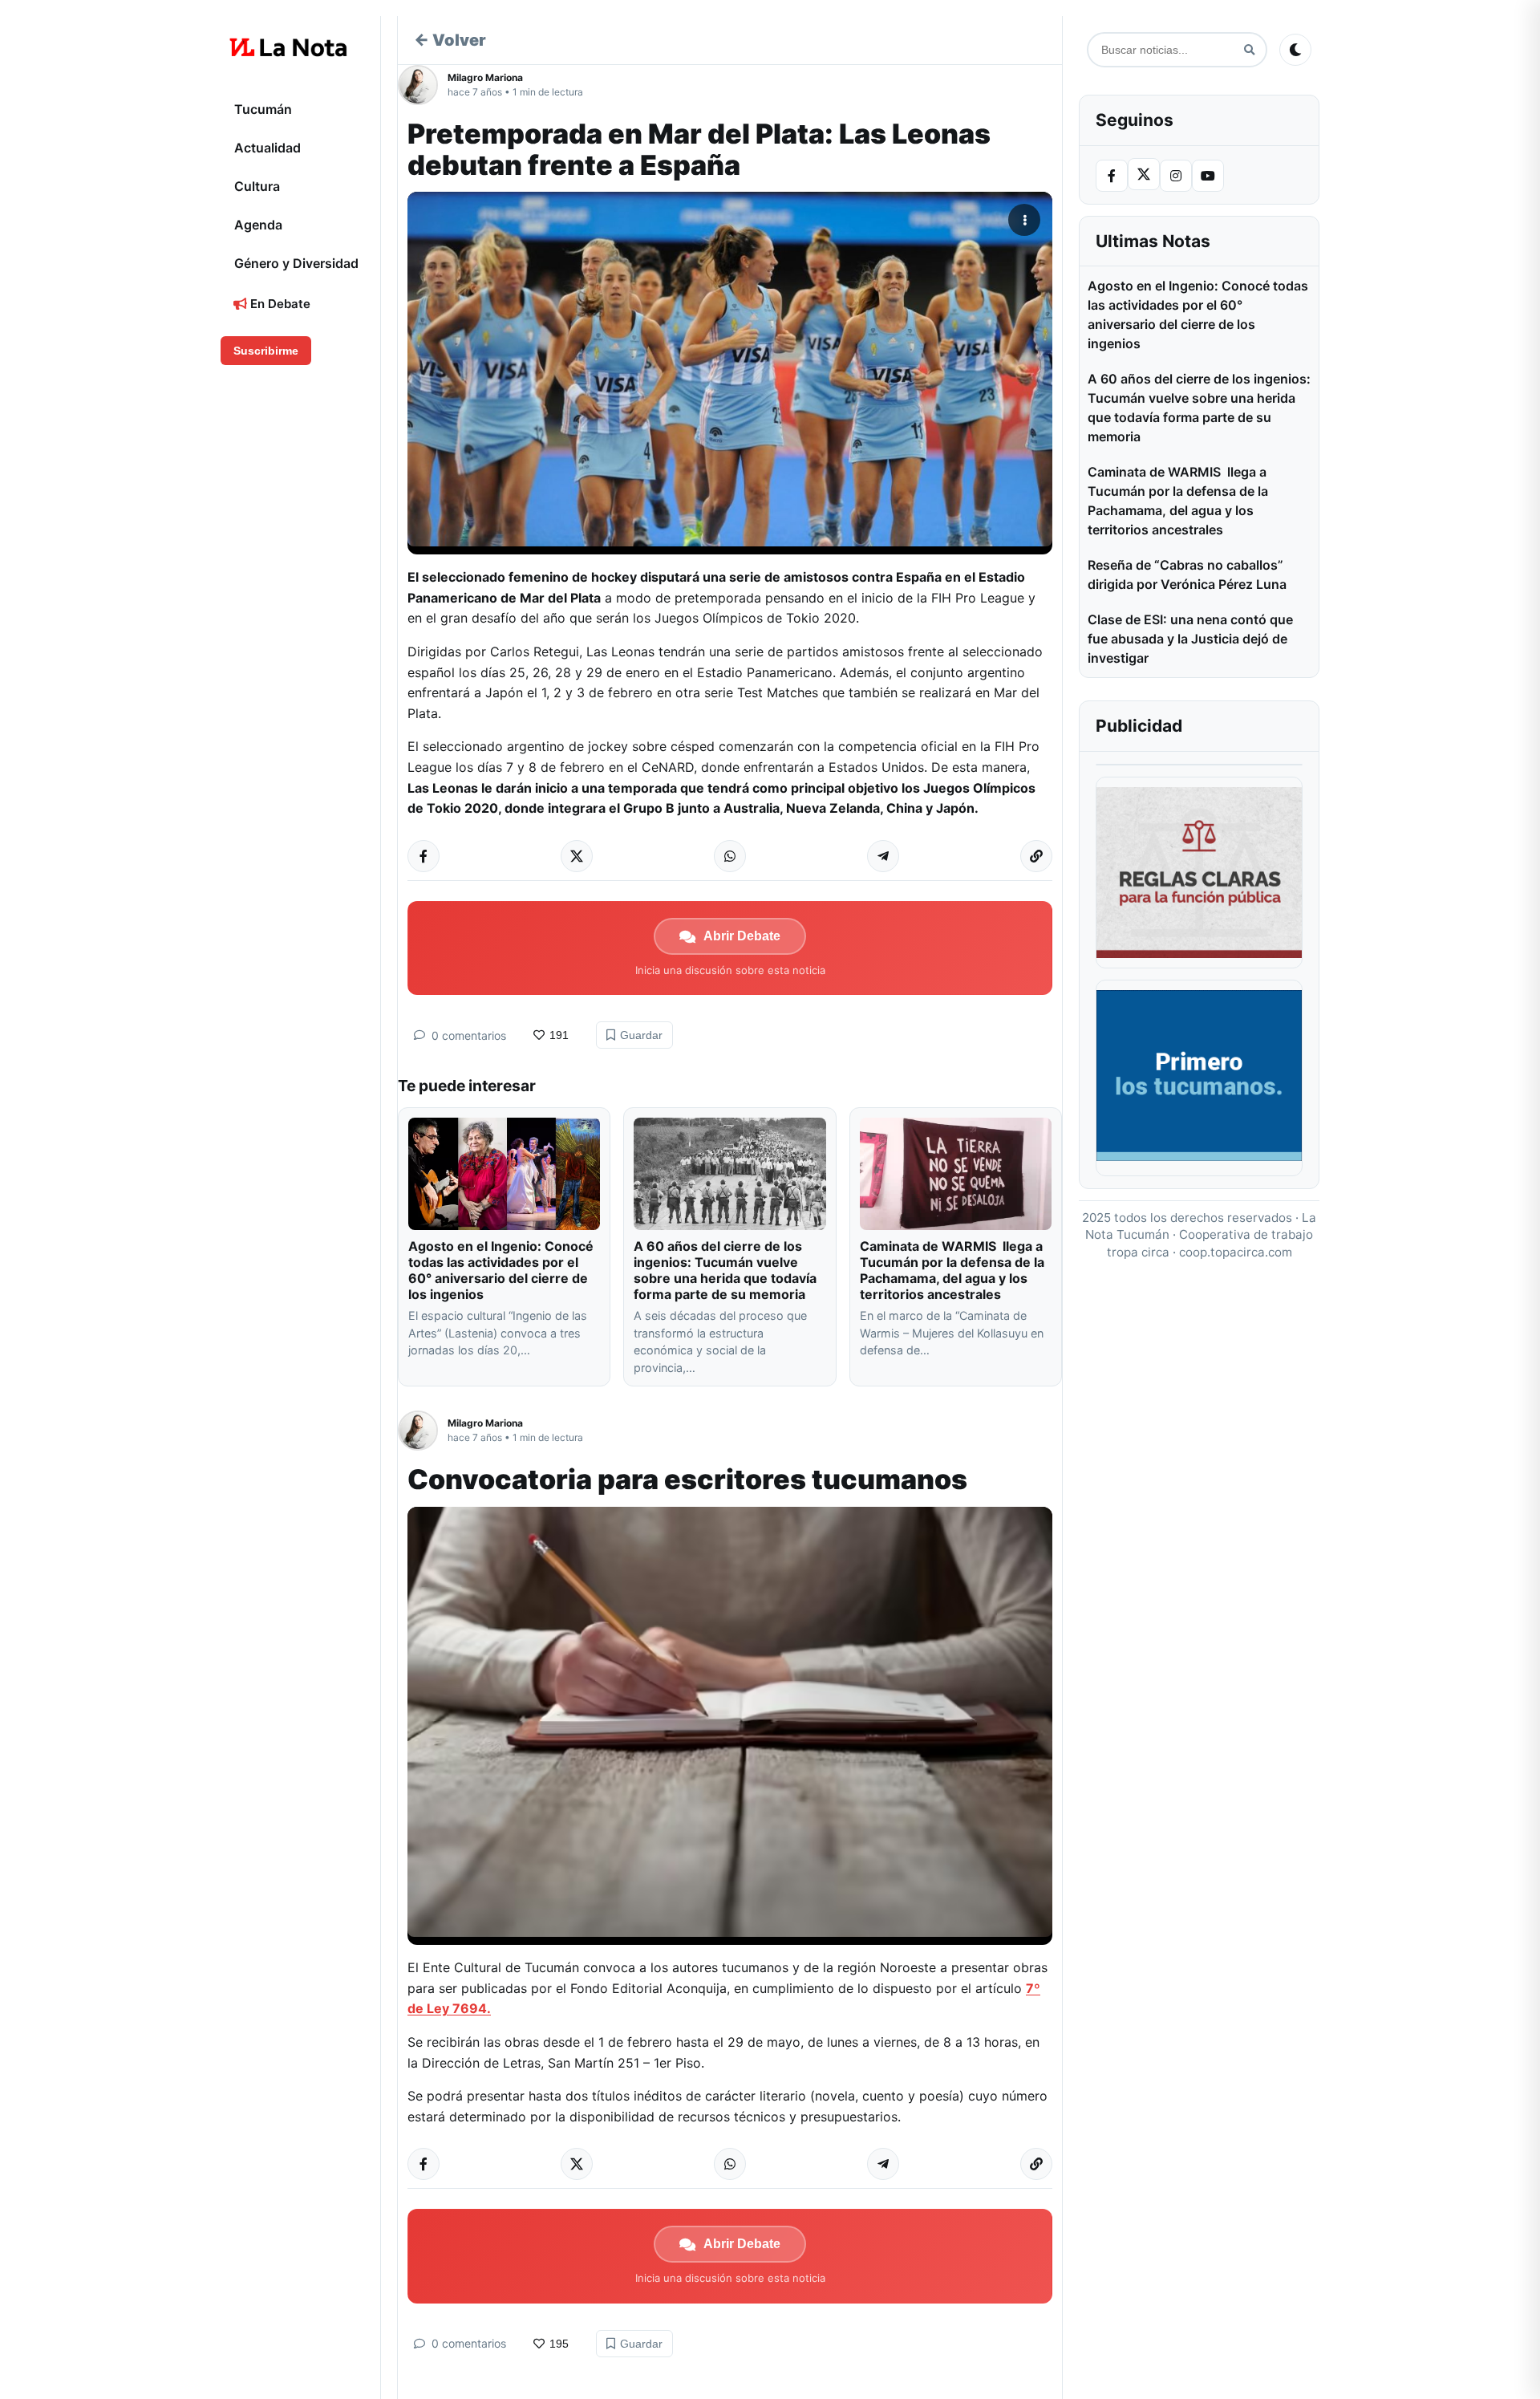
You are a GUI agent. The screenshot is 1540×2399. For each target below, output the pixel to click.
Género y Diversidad (296, 263)
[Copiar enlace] (1036, 856)
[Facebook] (1112, 176)
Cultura (257, 186)
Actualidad (267, 148)
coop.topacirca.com (1236, 1252)
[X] (1144, 174)
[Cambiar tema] (1295, 50)
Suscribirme (266, 351)
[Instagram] (1176, 176)
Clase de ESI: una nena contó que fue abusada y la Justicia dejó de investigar (1190, 639)
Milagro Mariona (485, 77)
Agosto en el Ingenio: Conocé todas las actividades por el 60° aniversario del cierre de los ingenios (501, 1270)
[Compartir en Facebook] (423, 856)
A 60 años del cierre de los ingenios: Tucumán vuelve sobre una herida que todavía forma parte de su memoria (725, 1270)
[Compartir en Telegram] (883, 856)
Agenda (258, 225)
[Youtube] (1208, 176)
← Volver (450, 40)
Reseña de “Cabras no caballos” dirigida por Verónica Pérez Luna (1187, 574)
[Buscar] (1249, 50)
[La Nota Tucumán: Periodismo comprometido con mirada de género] (289, 47)
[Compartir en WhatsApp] (730, 856)
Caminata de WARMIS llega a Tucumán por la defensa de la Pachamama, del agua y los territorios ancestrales (952, 1270)
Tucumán (263, 109)
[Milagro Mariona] (423, 85)
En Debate (279, 304)
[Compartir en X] (577, 856)
